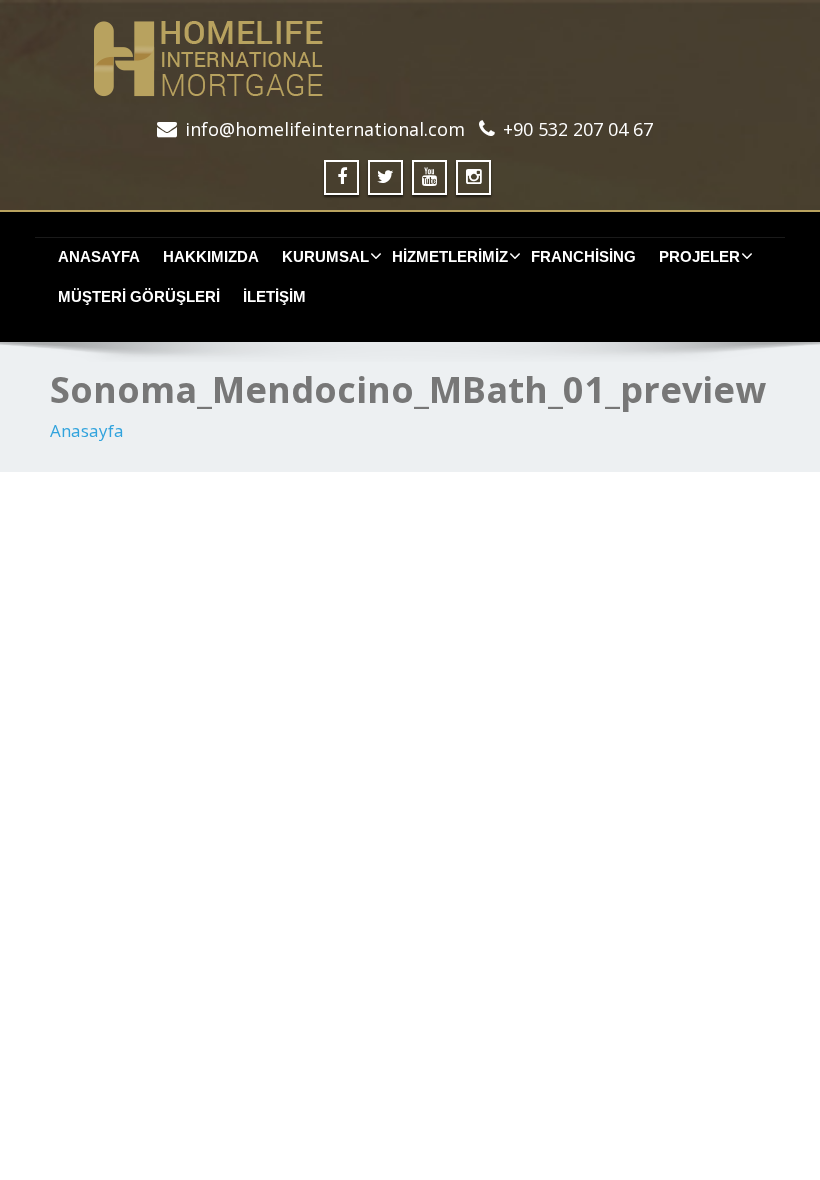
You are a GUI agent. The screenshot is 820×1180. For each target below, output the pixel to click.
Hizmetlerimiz (450, 256)
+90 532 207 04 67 (578, 129)
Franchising (583, 256)
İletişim (274, 296)
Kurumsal (325, 256)
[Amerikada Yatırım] (410, 58)
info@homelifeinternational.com (325, 129)
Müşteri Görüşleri (139, 296)
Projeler (699, 256)
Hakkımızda (211, 256)
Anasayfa (99, 256)
